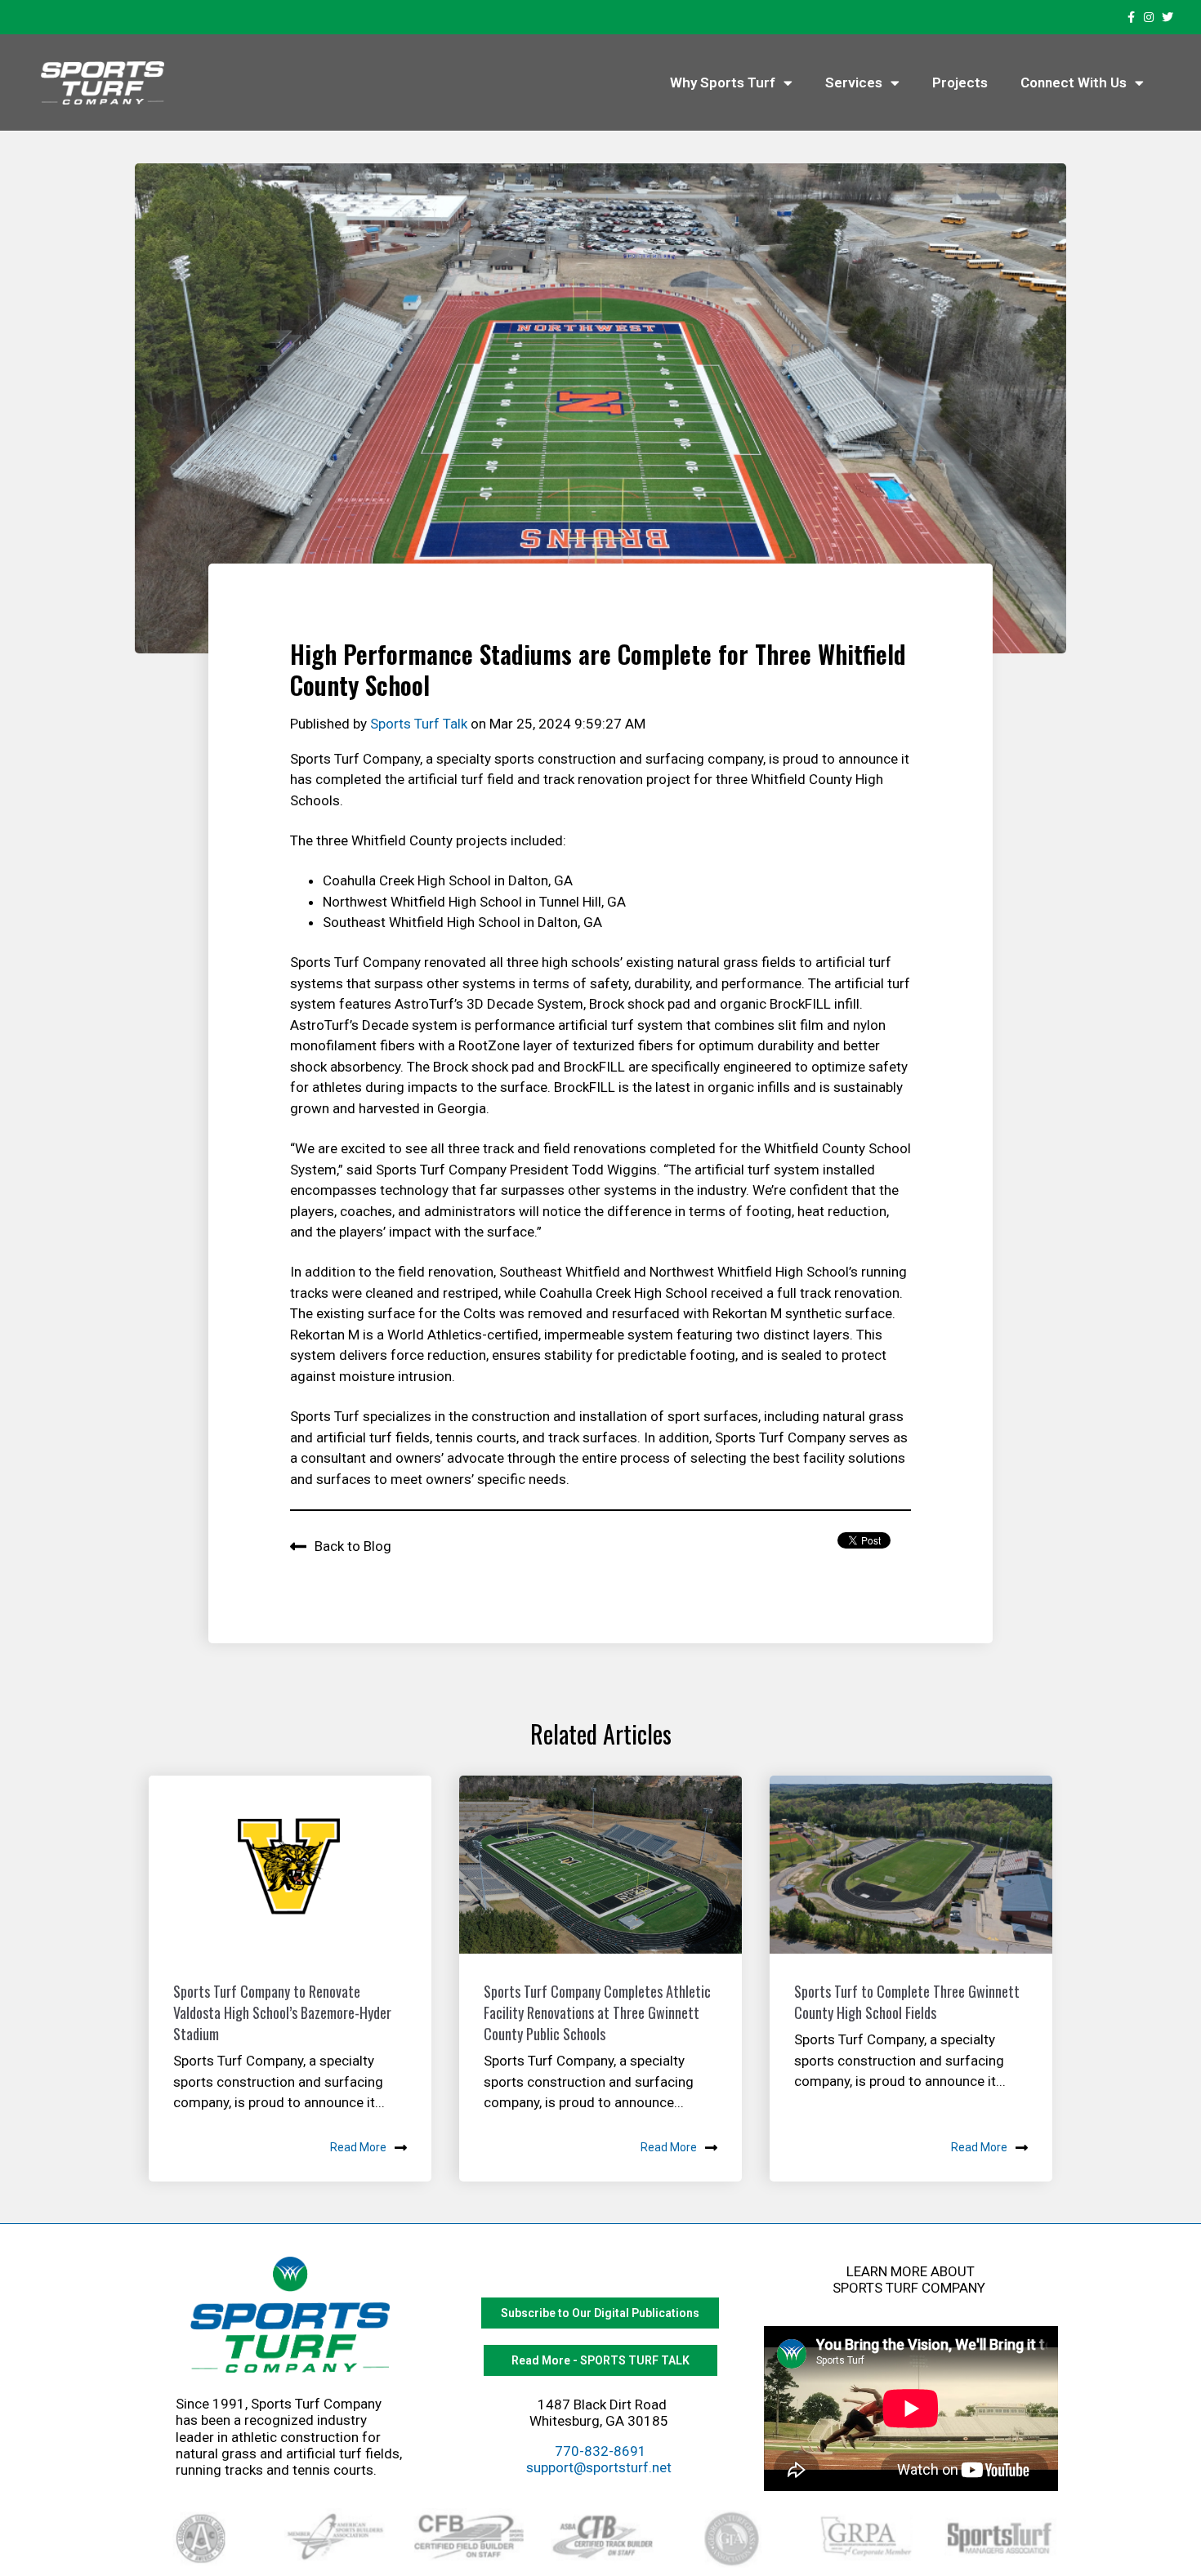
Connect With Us (1074, 82)
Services (854, 82)
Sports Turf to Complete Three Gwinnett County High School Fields (907, 2002)
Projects (960, 82)
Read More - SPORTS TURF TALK (600, 2360)
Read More (358, 2147)
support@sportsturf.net (599, 2467)
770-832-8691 (600, 2451)
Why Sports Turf (723, 82)
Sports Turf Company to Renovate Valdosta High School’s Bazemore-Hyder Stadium (282, 2012)
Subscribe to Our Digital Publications (600, 2313)
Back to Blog (353, 1546)
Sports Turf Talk (420, 724)
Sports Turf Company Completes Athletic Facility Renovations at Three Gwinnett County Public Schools (597, 2012)
